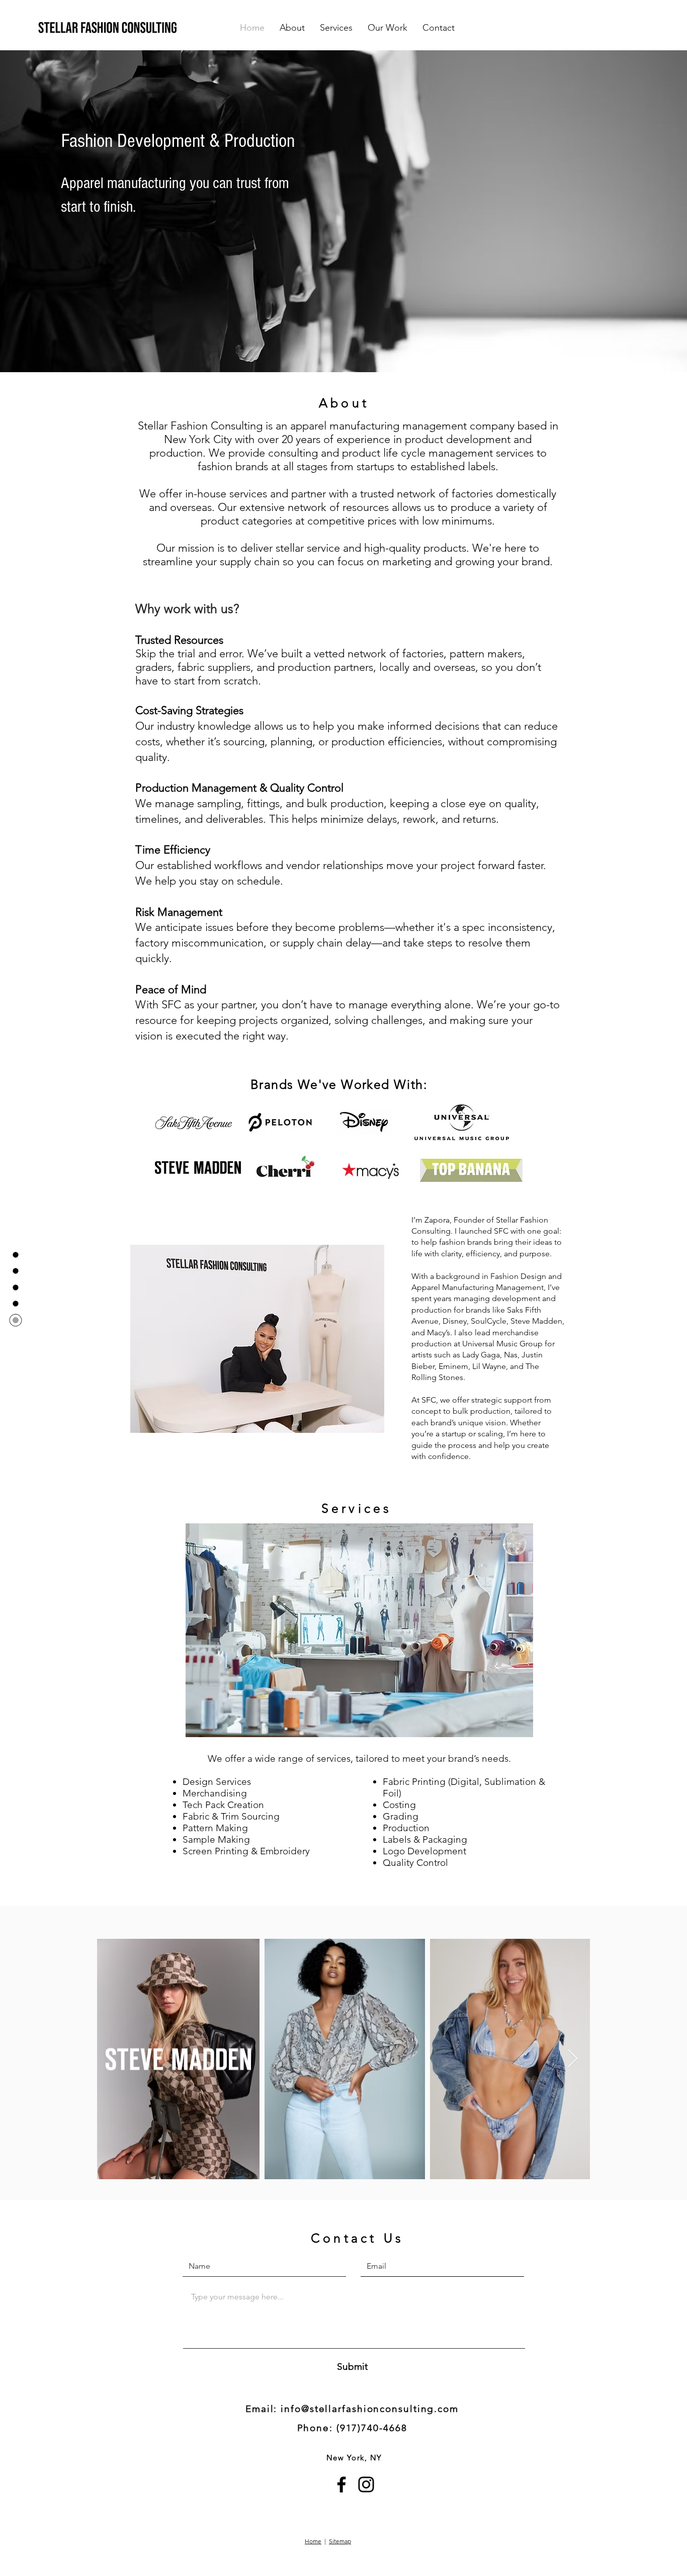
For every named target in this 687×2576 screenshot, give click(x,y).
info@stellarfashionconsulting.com (370, 2409)
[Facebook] (341, 2484)
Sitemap (340, 2541)
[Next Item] (573, 2059)
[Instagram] (366, 2484)
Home (313, 2541)
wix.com (378, 2549)
